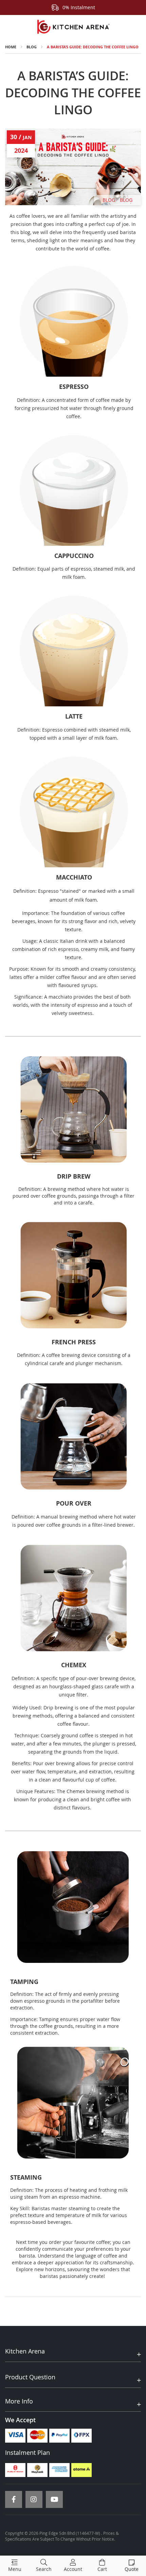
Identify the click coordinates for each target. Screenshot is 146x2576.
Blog (32, 47)
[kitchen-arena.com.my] (73, 27)
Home (11, 47)
